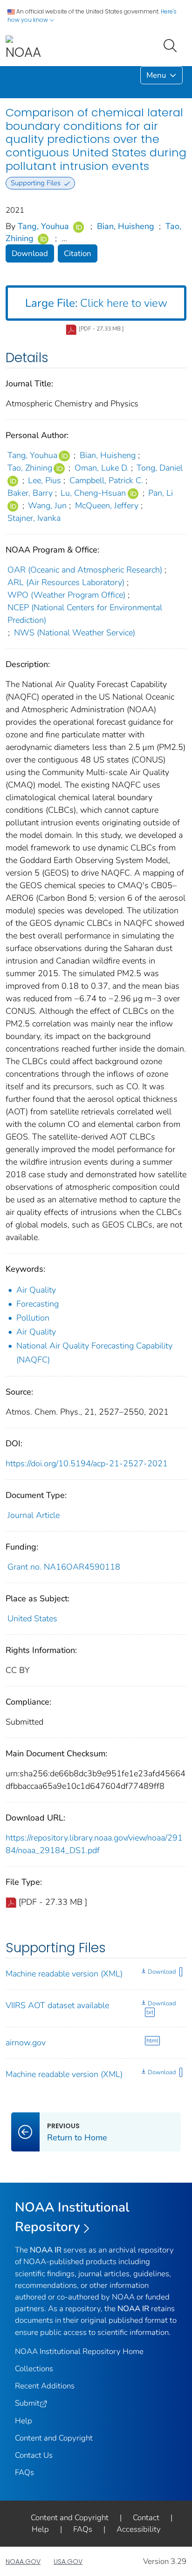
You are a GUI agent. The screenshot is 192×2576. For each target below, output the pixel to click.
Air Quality (36, 1290)
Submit (27, 2403)
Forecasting (38, 1304)
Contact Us (34, 2455)
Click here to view (96, 303)
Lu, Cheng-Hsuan (93, 493)
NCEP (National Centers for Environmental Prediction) (85, 614)
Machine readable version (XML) (64, 1974)
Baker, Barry (30, 493)
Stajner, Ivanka (34, 518)
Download (30, 253)
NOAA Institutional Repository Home (79, 2351)
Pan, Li (161, 493)
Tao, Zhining (30, 468)
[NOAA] (23, 48)
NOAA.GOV (23, 2562)
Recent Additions (45, 2386)
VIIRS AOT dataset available (57, 2005)
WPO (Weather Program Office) (66, 595)
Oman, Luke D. (102, 468)
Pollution (33, 1318)
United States (32, 1618)
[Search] (172, 45)
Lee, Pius (45, 480)
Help (24, 2421)
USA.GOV (68, 2562)
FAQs (24, 2472)
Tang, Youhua (43, 226)
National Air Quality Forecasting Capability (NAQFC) (94, 1353)
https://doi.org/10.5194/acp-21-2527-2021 (87, 1463)
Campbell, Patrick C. (106, 480)
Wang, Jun (47, 506)
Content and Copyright (54, 2438)
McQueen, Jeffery (107, 506)
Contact (146, 2518)
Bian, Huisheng (126, 226)
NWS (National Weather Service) (75, 633)
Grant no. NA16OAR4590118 (64, 1567)
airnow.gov (26, 2043)
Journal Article (34, 1515)
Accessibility (139, 2529)
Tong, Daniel (160, 468)
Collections (34, 2369)
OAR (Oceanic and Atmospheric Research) (85, 570)
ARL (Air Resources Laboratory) (66, 582)
